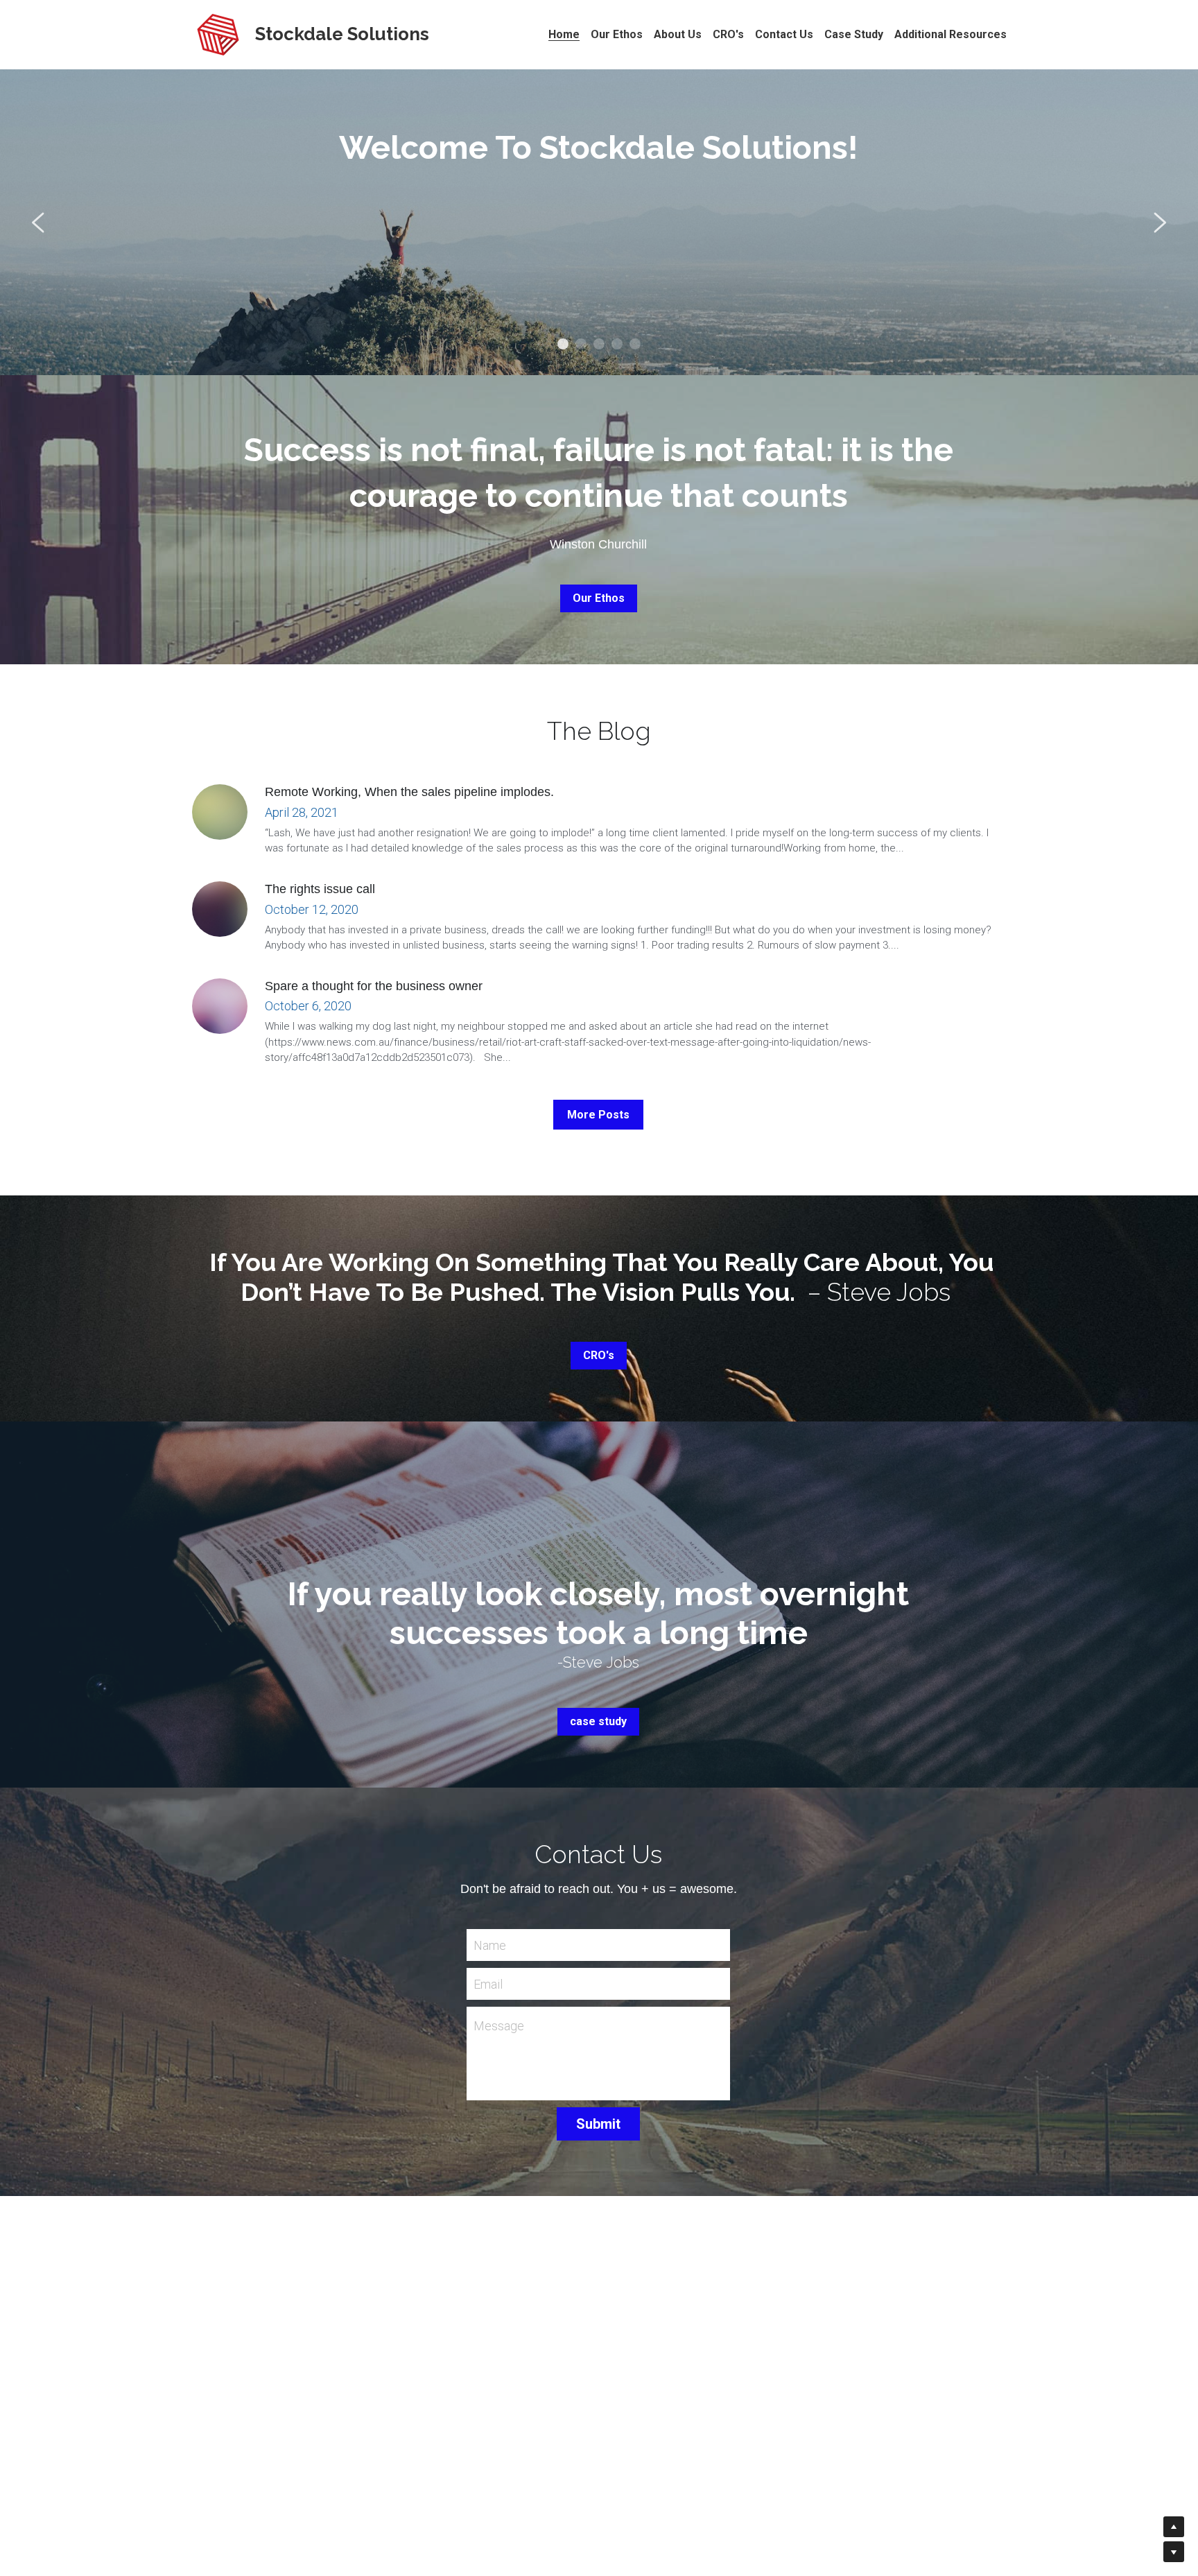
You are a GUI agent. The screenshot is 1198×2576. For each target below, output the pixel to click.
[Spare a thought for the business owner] (220, 1006)
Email (488, 1983)
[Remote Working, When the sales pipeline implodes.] (220, 812)
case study (598, 1721)
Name (490, 1945)
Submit (598, 2124)
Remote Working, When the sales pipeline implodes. (409, 793)
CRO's (599, 1355)
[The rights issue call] (220, 909)
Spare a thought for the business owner (374, 986)
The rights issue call (320, 889)
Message (499, 2026)
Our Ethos (599, 299)
